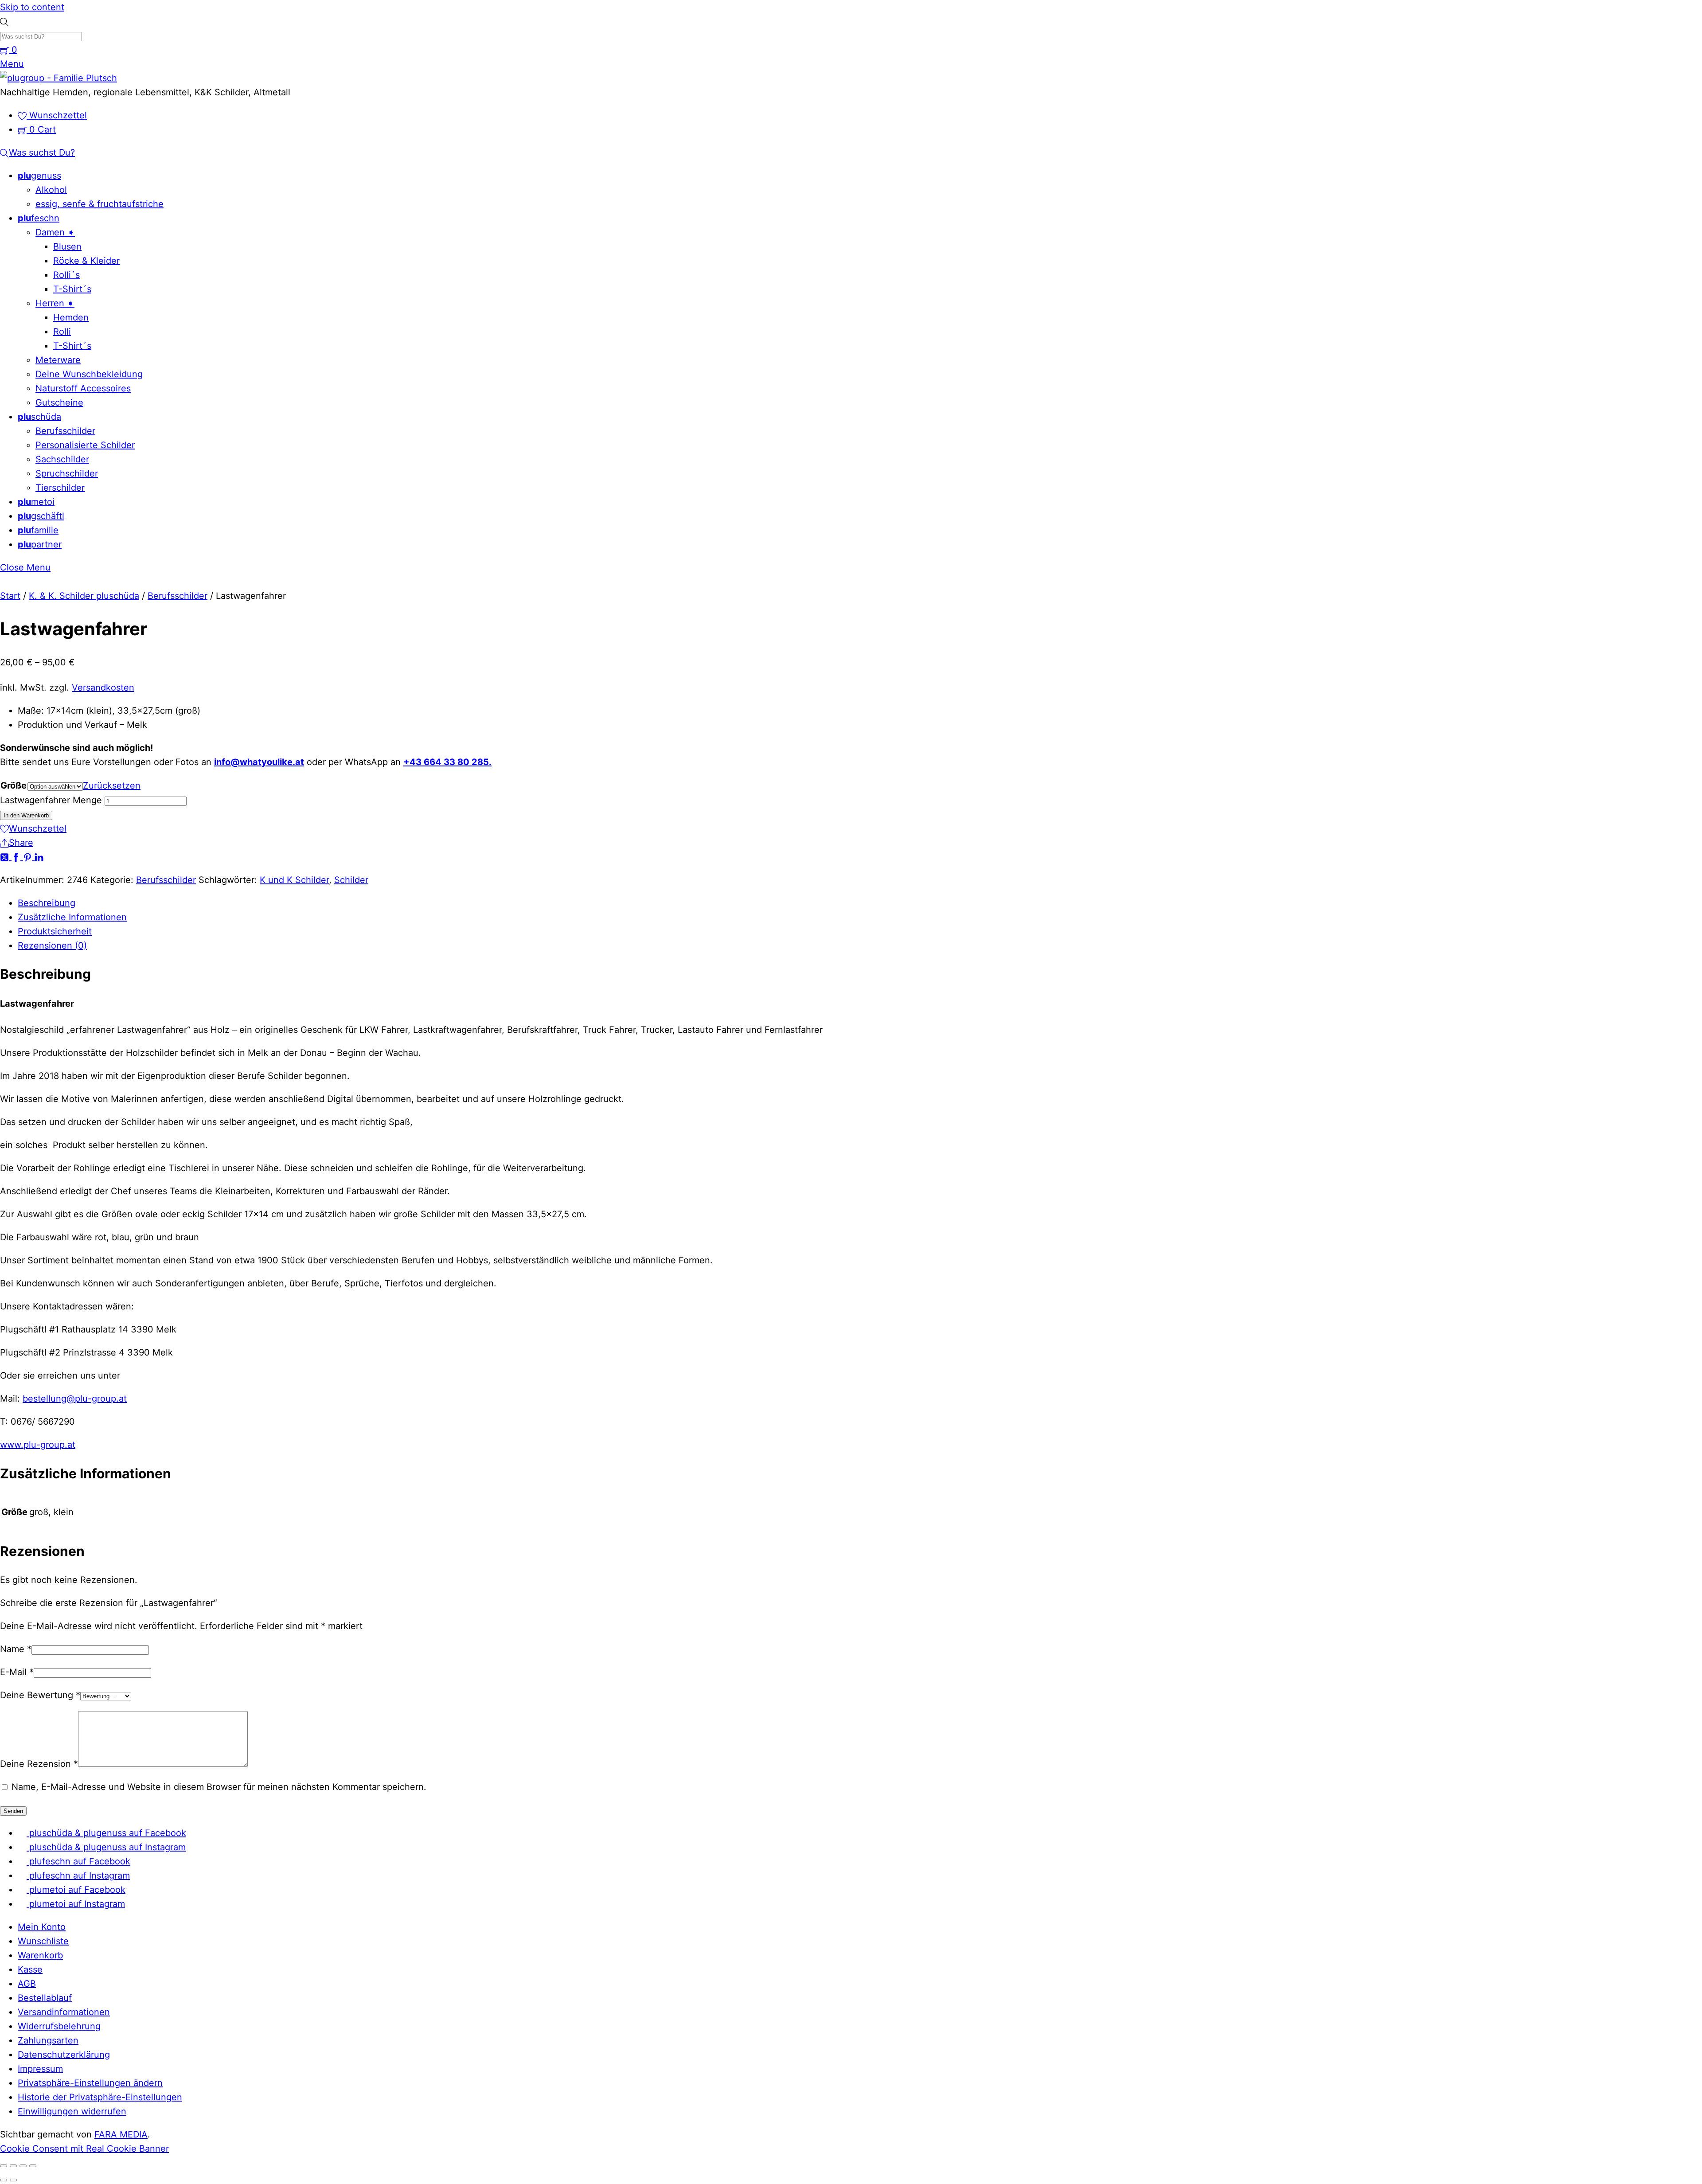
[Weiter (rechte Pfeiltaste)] (13, 2180)
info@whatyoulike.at (259, 762)
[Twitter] (6, 857)
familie (38, 530)
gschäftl (41, 516)
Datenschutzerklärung (64, 2055)
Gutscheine (59, 402)
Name (16, 1649)
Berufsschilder (65, 431)
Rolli (62, 332)
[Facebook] (17, 857)
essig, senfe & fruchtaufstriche (100, 204)
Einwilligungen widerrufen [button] (72, 2111)
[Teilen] (23, 2166)
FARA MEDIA (121, 2134)
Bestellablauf (45, 1998)
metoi (36, 502)
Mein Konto (42, 1927)
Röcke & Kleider (86, 261)
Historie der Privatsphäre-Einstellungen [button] (100, 2097)
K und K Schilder (294, 880)
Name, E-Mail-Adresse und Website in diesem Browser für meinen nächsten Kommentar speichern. (219, 1787)
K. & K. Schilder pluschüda (84, 596)
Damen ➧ (55, 232)
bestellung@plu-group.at (75, 1399)
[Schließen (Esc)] (33, 2166)
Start (10, 596)
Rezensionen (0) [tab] (52, 945)
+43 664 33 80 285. (447, 762)
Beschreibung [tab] (47, 903)
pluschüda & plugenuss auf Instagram (106, 1847)
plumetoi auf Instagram (76, 1904)
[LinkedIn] (39, 857)
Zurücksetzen (112, 785)
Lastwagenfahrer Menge (51, 800)
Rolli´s (66, 275)
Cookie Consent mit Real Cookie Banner (84, 2149)
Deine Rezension (39, 1764)
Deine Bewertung (40, 1695)
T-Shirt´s (72, 289)
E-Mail (17, 1672)
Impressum (40, 2069)
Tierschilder (60, 488)
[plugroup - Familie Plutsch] (59, 78)
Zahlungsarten (48, 2040)
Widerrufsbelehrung (59, 2026)
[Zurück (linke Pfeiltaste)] (4, 2180)
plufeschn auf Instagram (78, 1875)
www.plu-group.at (38, 1445)
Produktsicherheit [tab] (55, 931)
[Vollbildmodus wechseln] (13, 2166)
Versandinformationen (64, 2012)
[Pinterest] (29, 857)
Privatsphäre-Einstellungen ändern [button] (90, 2083)
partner (40, 544)
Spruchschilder (67, 473)
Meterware (58, 360)
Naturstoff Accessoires (83, 388)
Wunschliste (43, 1941)
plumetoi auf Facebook (76, 1890)
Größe (14, 785)
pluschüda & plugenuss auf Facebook (106, 1833)
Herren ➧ (55, 303)
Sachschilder (62, 459)
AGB (27, 1984)
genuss (39, 176)
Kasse (30, 1969)
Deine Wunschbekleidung (89, 374)
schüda (39, 417)
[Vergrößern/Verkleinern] (4, 2166)
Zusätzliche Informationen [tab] (72, 917)
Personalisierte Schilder (85, 445)
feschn (39, 218)
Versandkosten (103, 688)
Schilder (351, 880)
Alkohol (51, 190)
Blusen (67, 246)
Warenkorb (40, 1955)
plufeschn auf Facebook (78, 1861)
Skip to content (32, 7)
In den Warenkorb (26, 815)
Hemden (71, 317)
